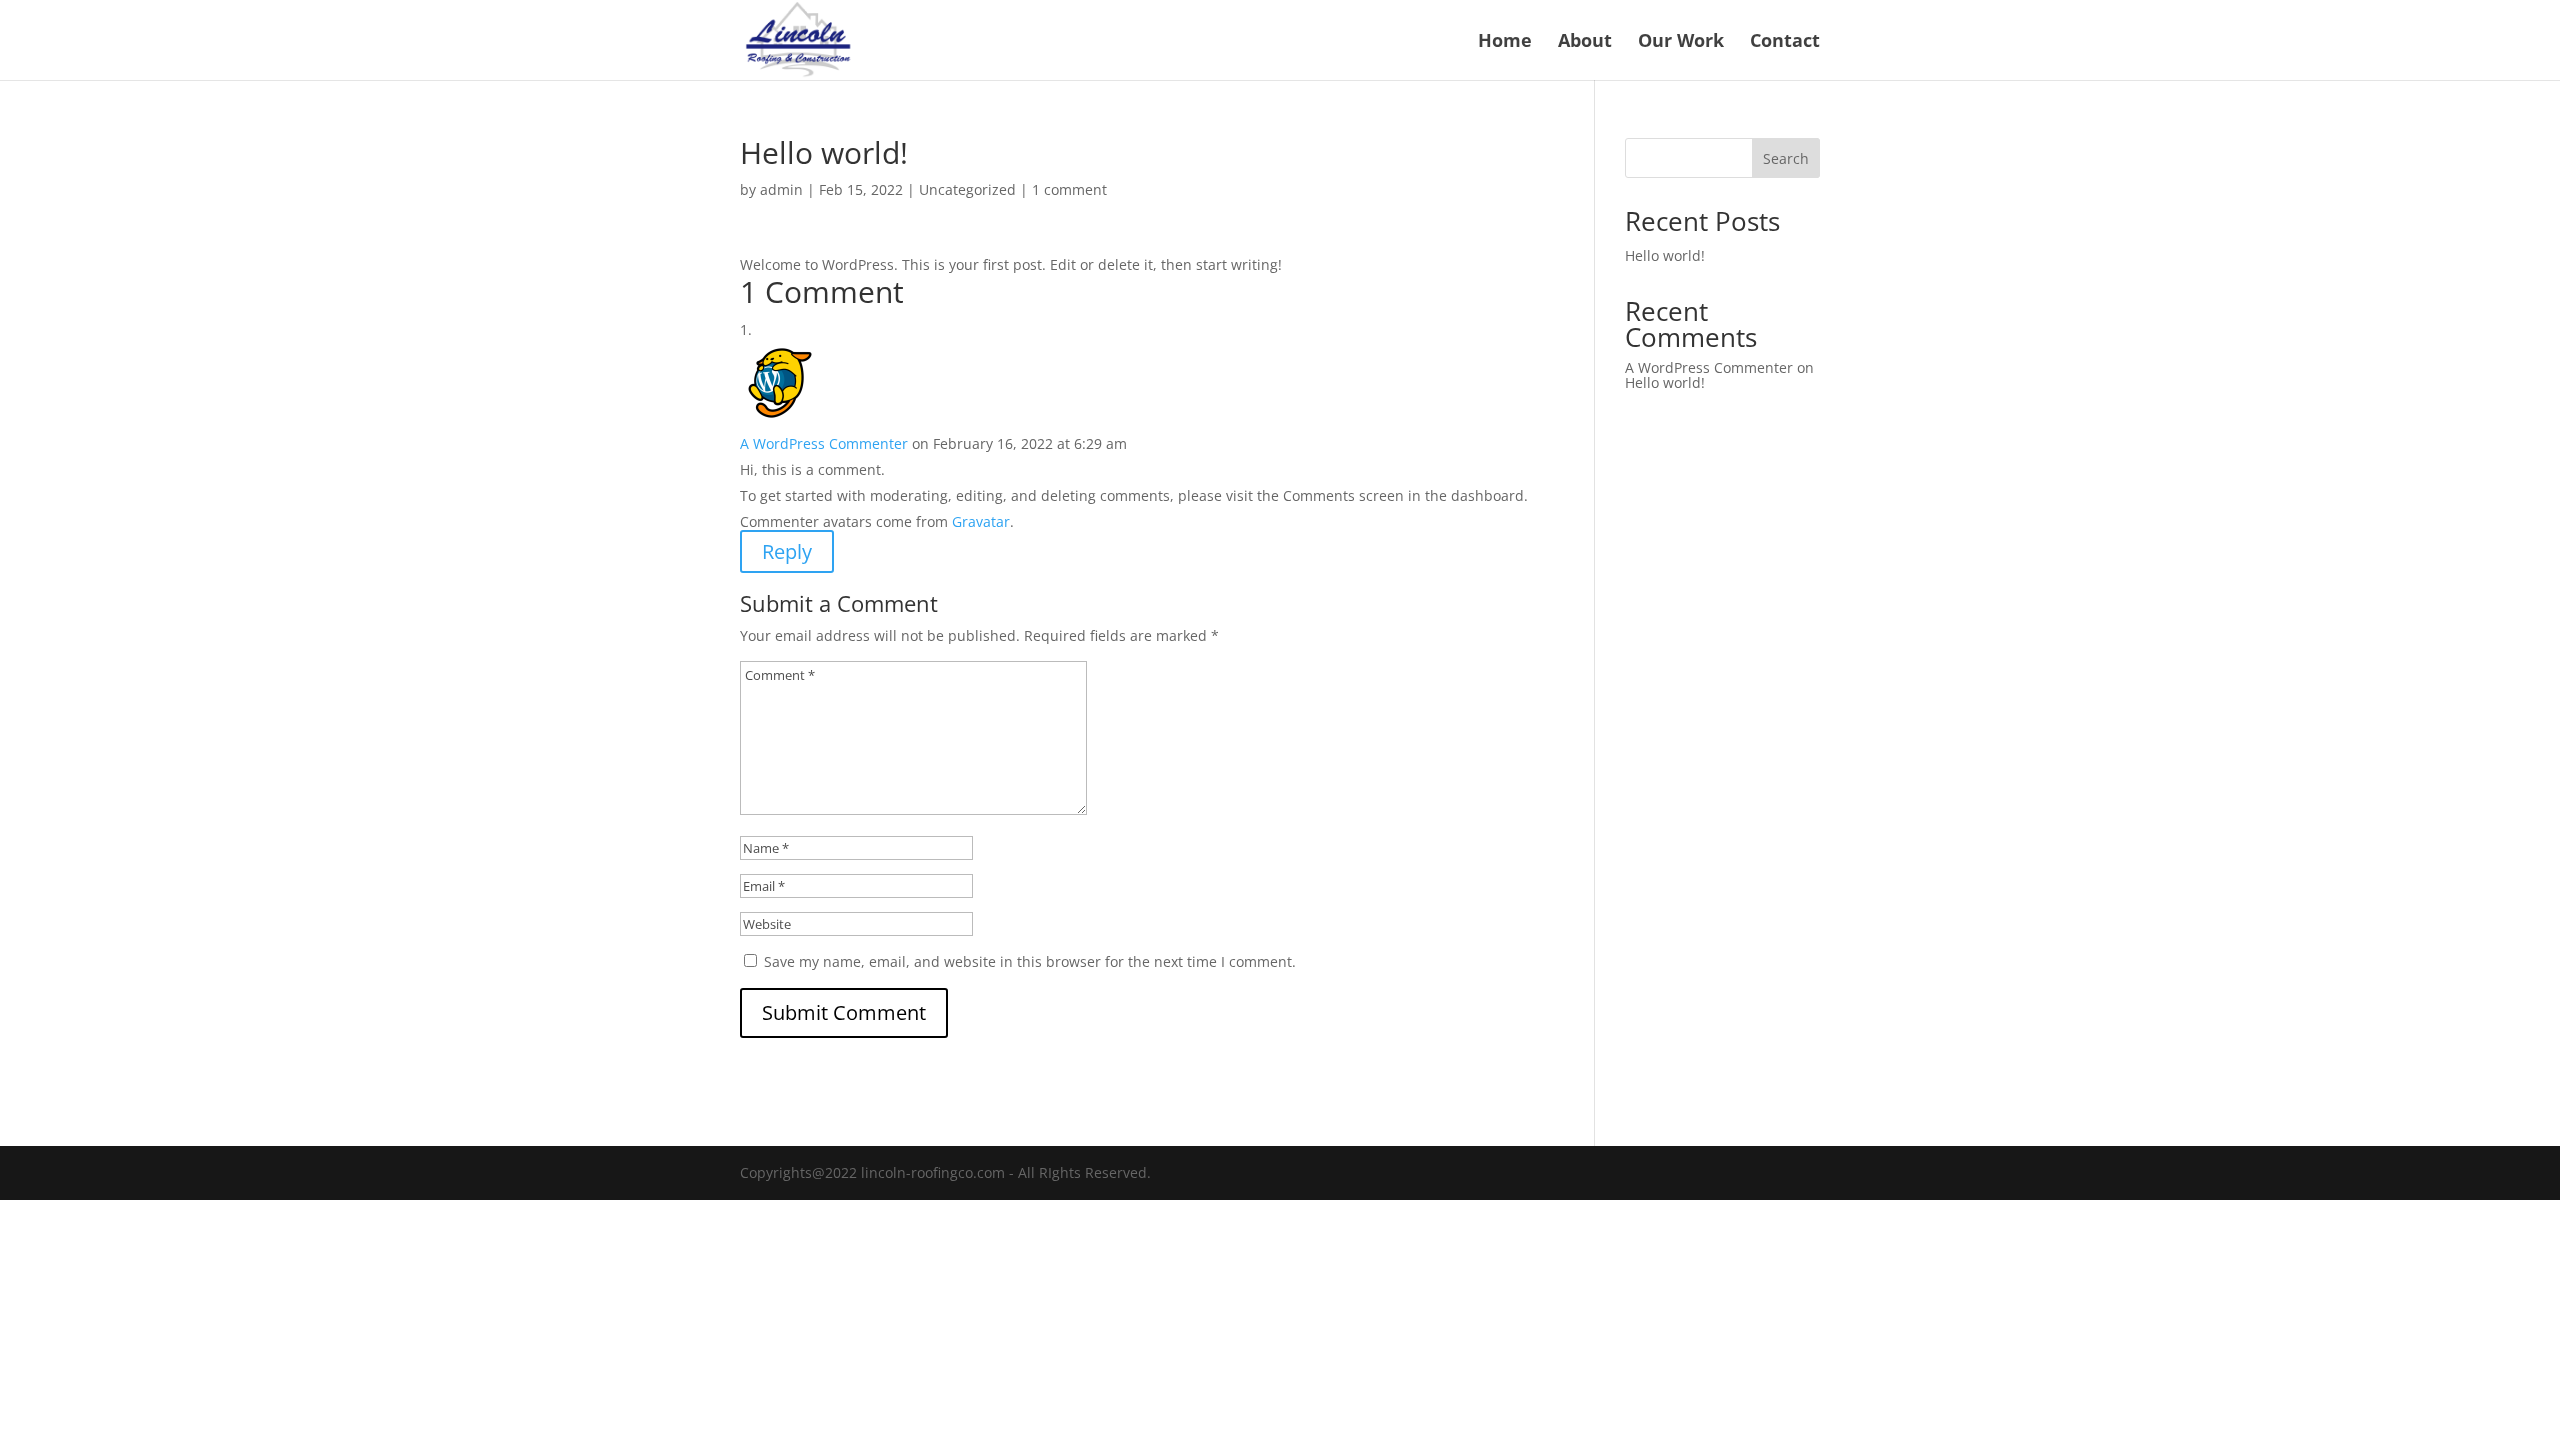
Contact (1785, 42)
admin (781, 189)
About (1585, 42)
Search (1786, 158)
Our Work (1681, 42)
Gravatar (981, 521)
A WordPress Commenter (824, 443)
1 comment (1069, 189)
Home (1505, 42)
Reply (787, 551)
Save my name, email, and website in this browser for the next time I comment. (1030, 961)
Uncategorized (967, 189)
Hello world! (1665, 255)
